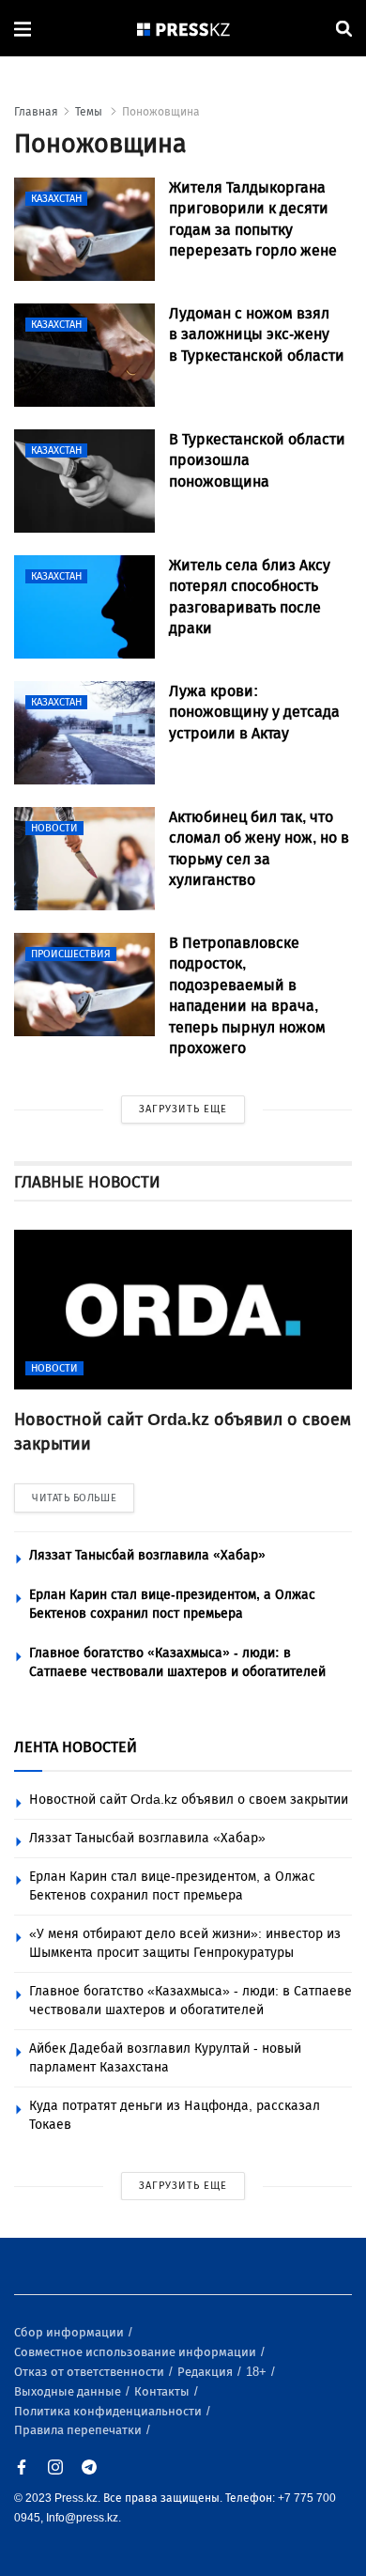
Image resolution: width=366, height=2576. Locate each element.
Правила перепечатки (79, 2430)
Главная (36, 112)
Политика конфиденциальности (109, 2411)
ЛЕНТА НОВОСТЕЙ (76, 1747)
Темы (90, 112)
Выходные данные (69, 2391)
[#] (184, 29)
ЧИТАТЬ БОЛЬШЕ (74, 1498)
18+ (258, 2372)
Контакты (163, 2391)
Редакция (206, 2372)
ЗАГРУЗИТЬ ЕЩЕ (183, 1109)
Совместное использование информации (137, 2352)
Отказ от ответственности (91, 2372)
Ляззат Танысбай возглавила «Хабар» (147, 1555)
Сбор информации (70, 2332)
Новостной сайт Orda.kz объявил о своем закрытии (189, 1800)
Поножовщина (161, 112)
